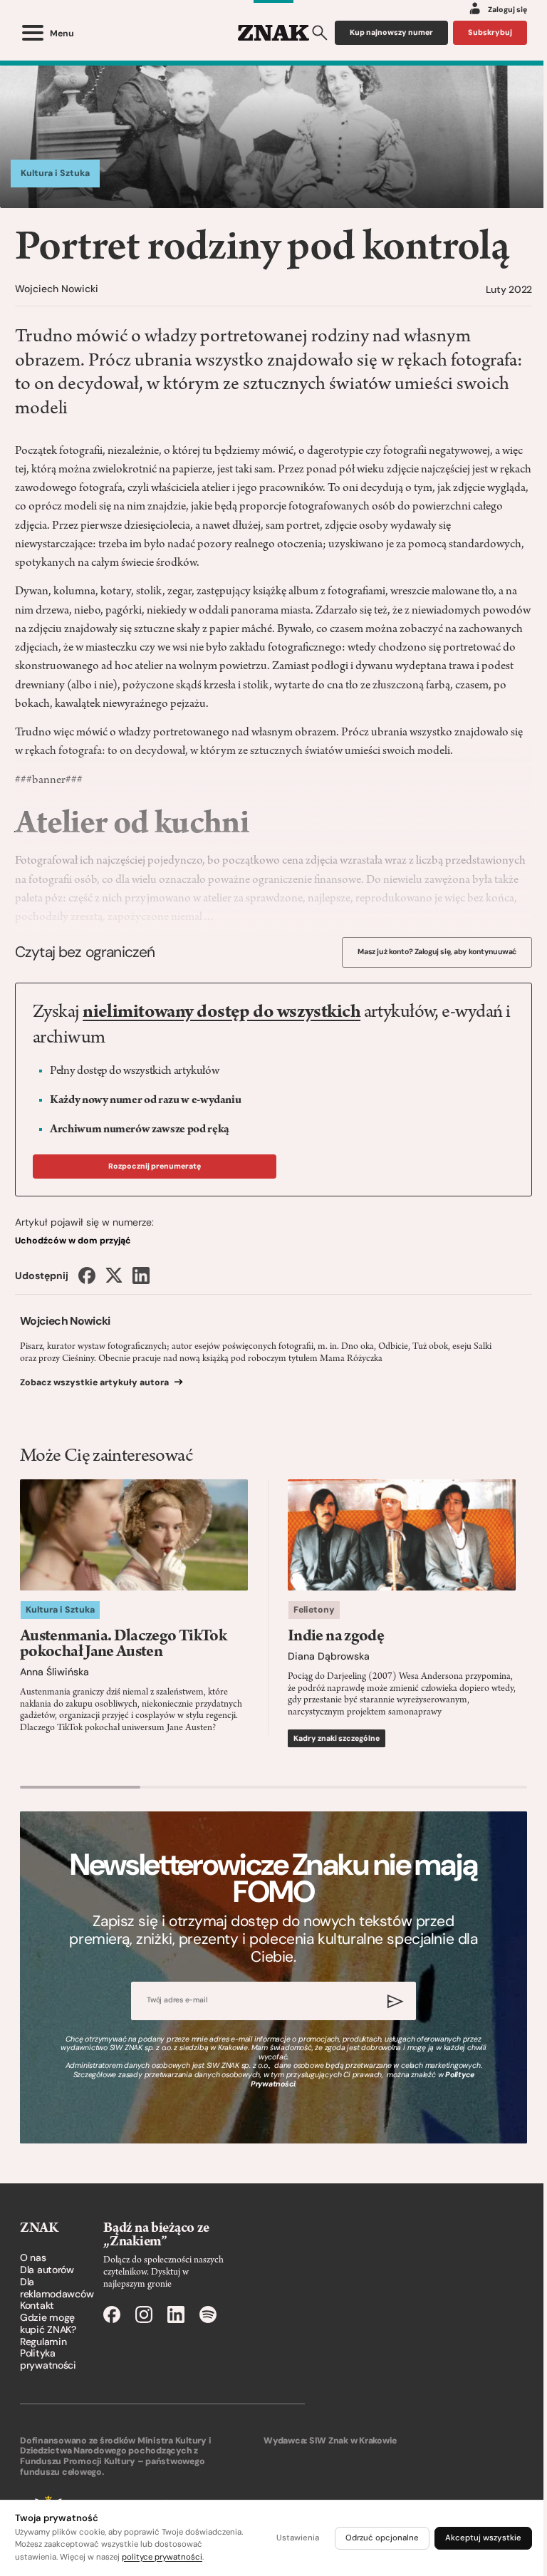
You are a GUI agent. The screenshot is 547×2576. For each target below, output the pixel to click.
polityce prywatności (162, 2557)
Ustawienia (298, 2538)
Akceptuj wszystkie (483, 2538)
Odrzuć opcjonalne (382, 2538)
